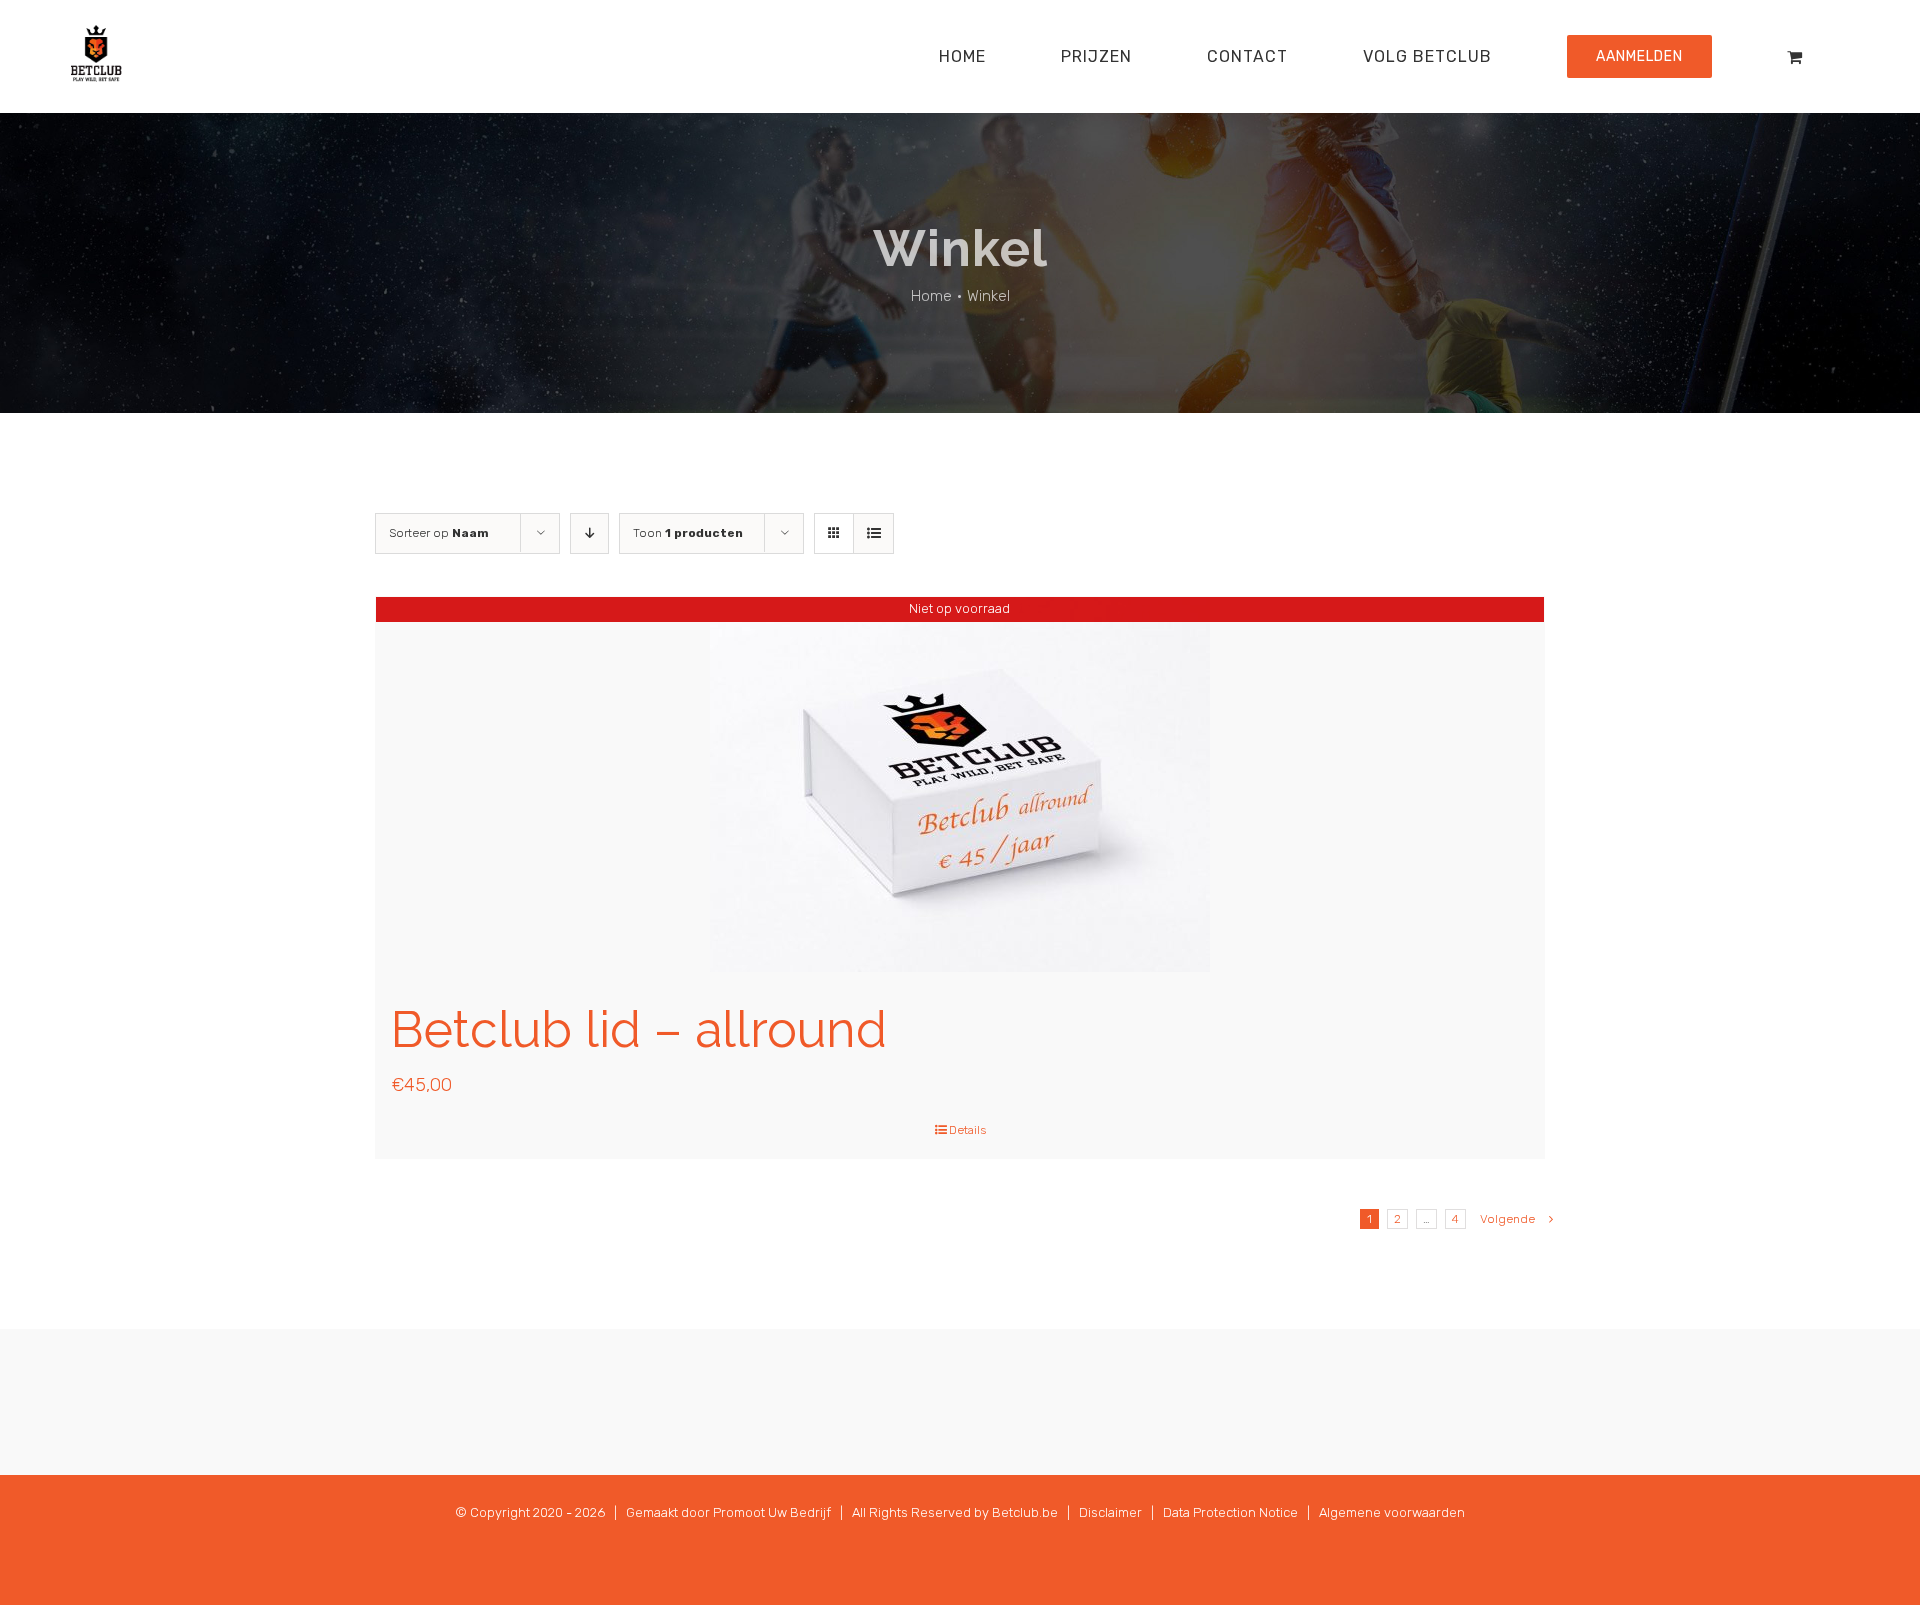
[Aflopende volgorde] (589, 533)
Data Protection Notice (1230, 1512)
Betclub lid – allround (639, 1029)
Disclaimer (1110, 1512)
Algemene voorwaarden (1392, 1512)
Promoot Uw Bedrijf (772, 1512)
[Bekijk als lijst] (873, 533)
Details (967, 1130)
